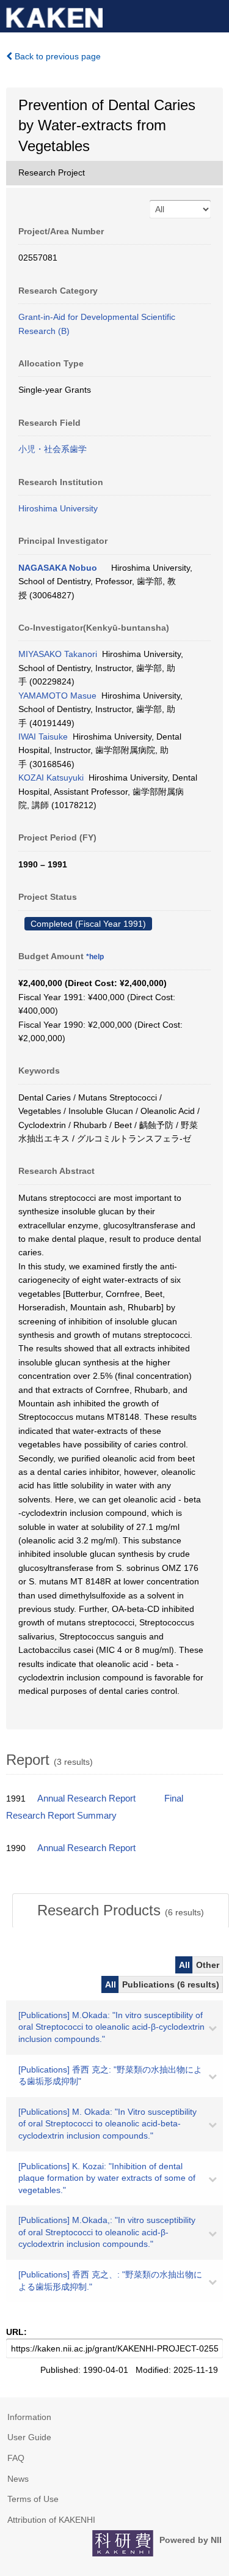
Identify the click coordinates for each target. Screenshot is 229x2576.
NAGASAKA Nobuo (58, 568)
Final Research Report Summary (95, 1807)
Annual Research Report (86, 1798)
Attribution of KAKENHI (51, 2520)
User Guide (29, 2437)
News (18, 2479)
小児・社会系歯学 (53, 449)
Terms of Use (33, 2499)
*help (95, 957)
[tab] (121, 1910)
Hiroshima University (58, 508)
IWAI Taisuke (43, 737)
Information (29, 2417)
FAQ (16, 2458)
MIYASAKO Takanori (58, 654)
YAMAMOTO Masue (57, 696)
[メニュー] (214, 15)
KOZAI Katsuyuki (51, 778)
